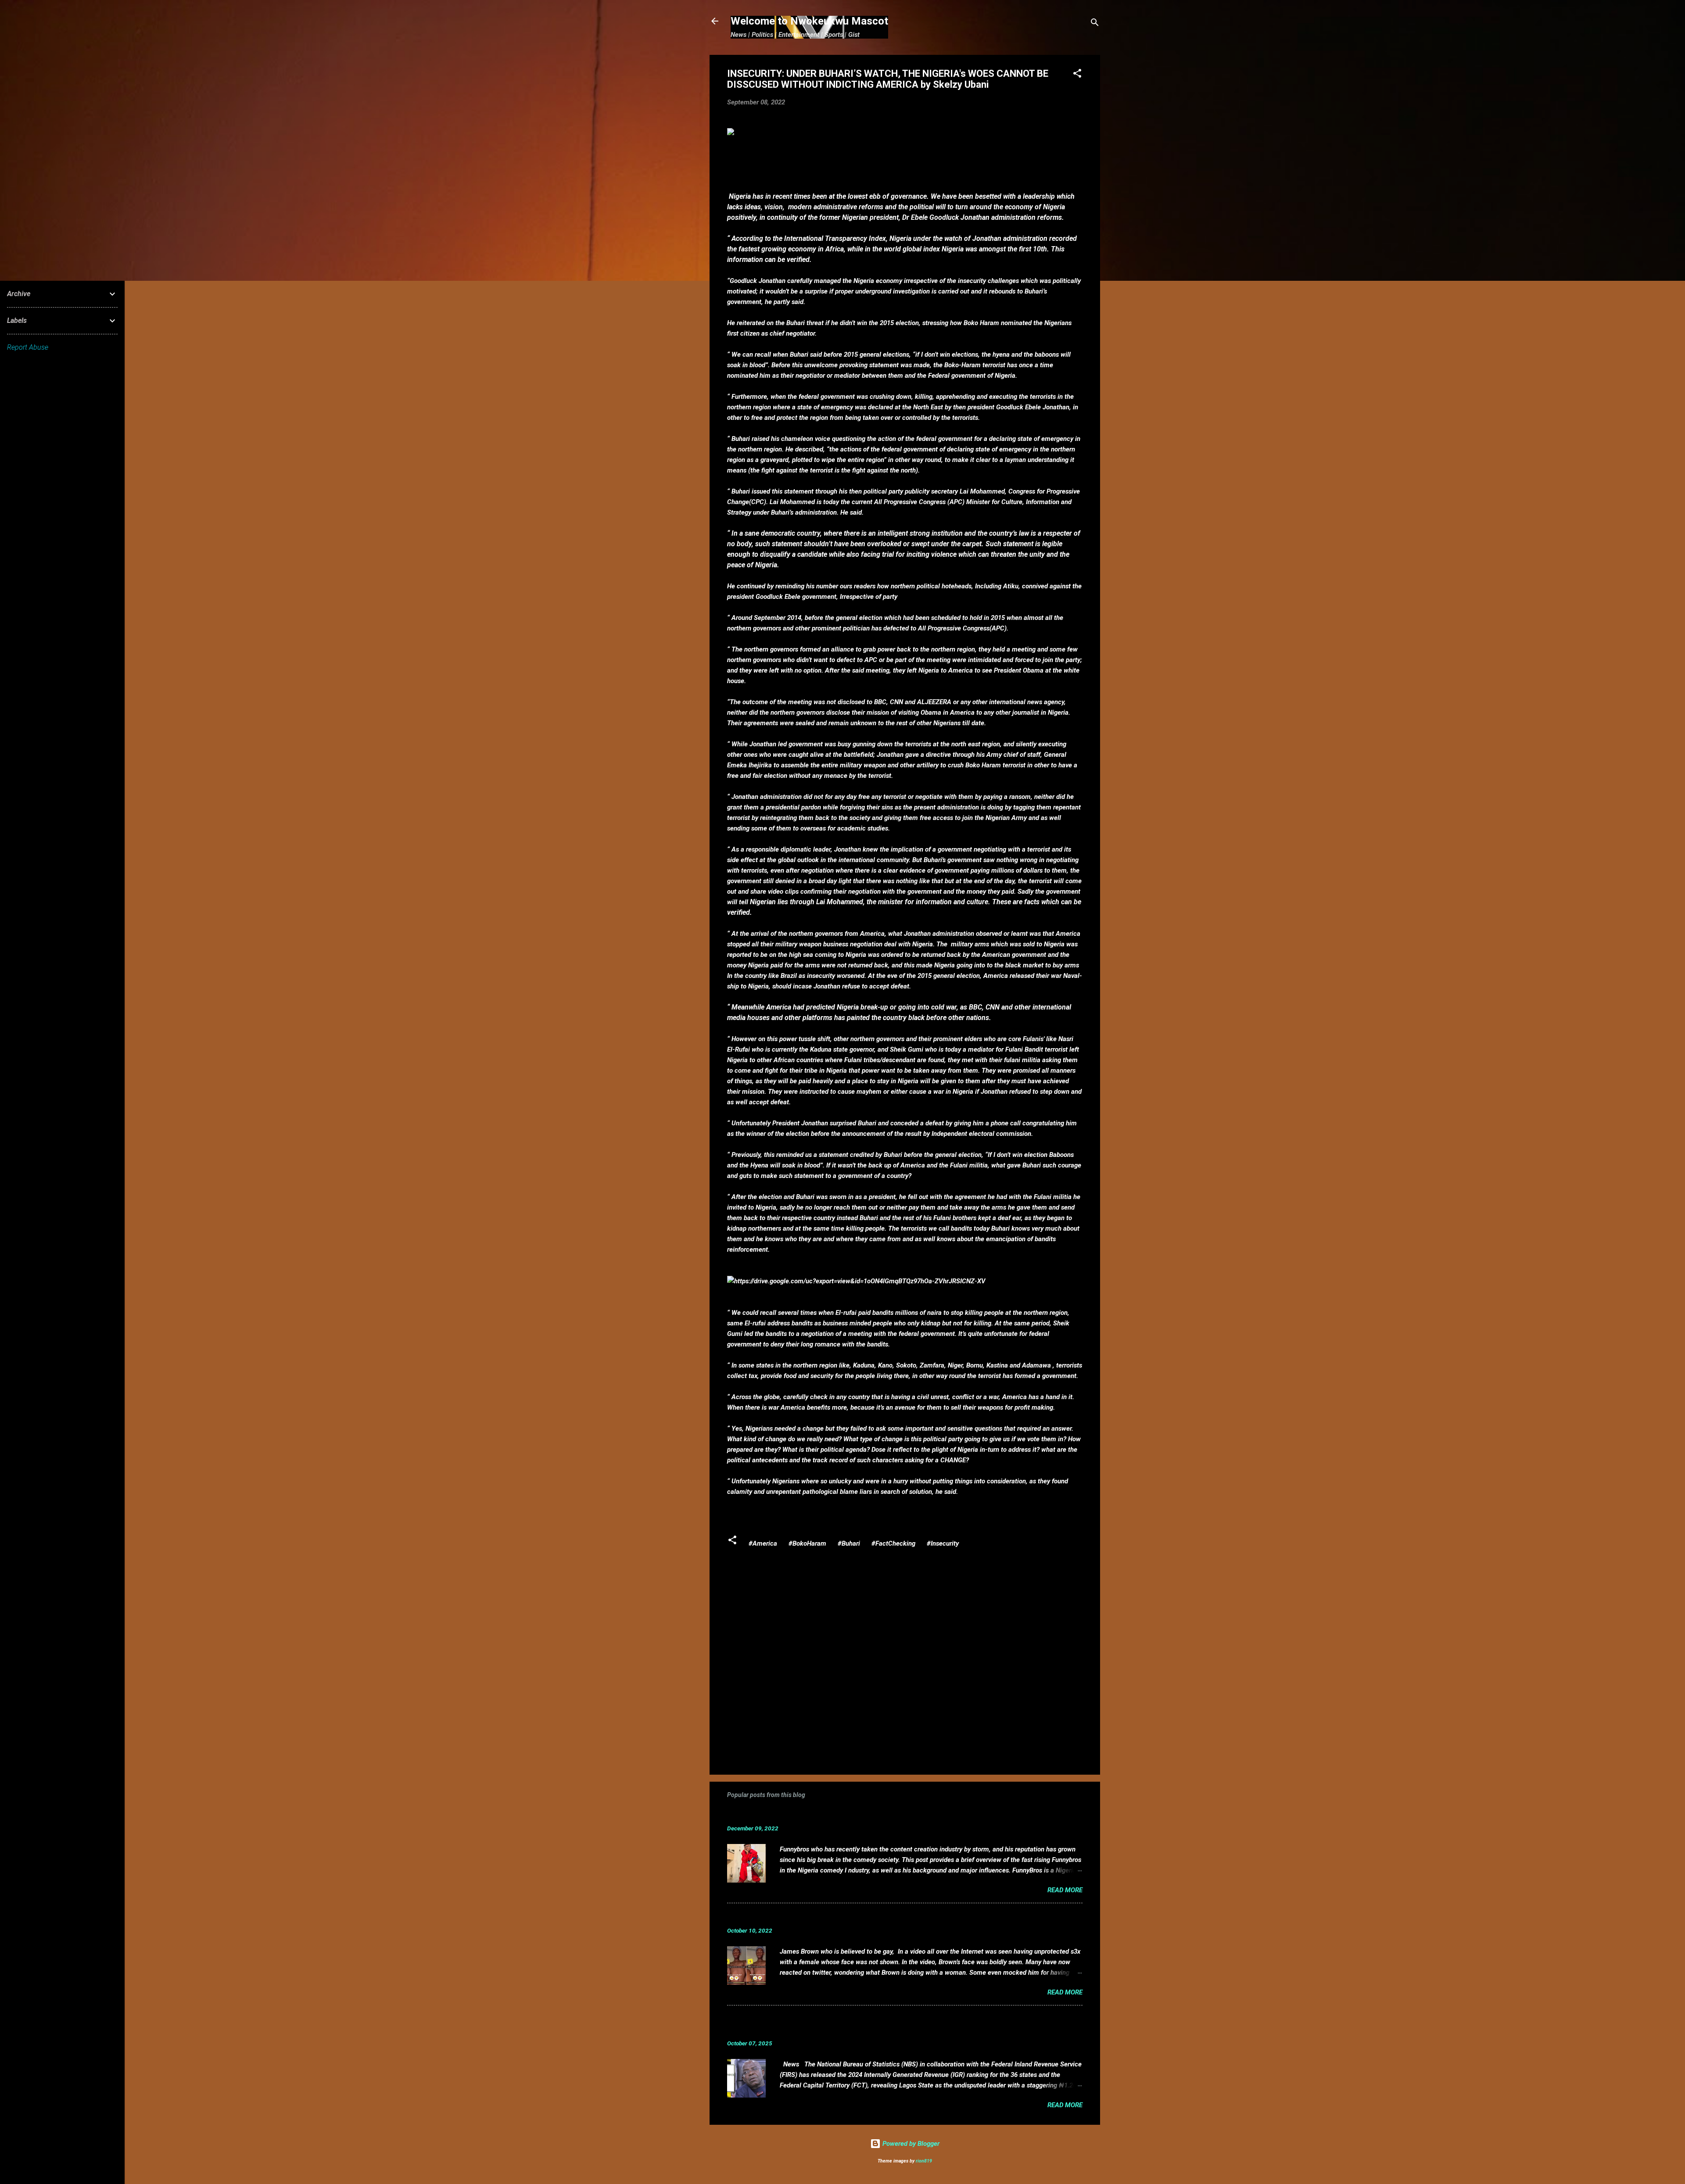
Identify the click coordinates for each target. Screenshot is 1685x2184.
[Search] (1095, 24)
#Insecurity (943, 1543)
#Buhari (849, 1543)
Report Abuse (28, 347)
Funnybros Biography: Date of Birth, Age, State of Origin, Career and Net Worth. (871, 1815)
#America (763, 1543)
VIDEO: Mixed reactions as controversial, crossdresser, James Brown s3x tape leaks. (880, 1917)
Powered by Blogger (910, 2144)
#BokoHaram (807, 1543)
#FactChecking (893, 1543)
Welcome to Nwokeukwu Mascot (809, 21)
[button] (1077, 75)
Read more (1065, 1890)
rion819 (924, 2161)
